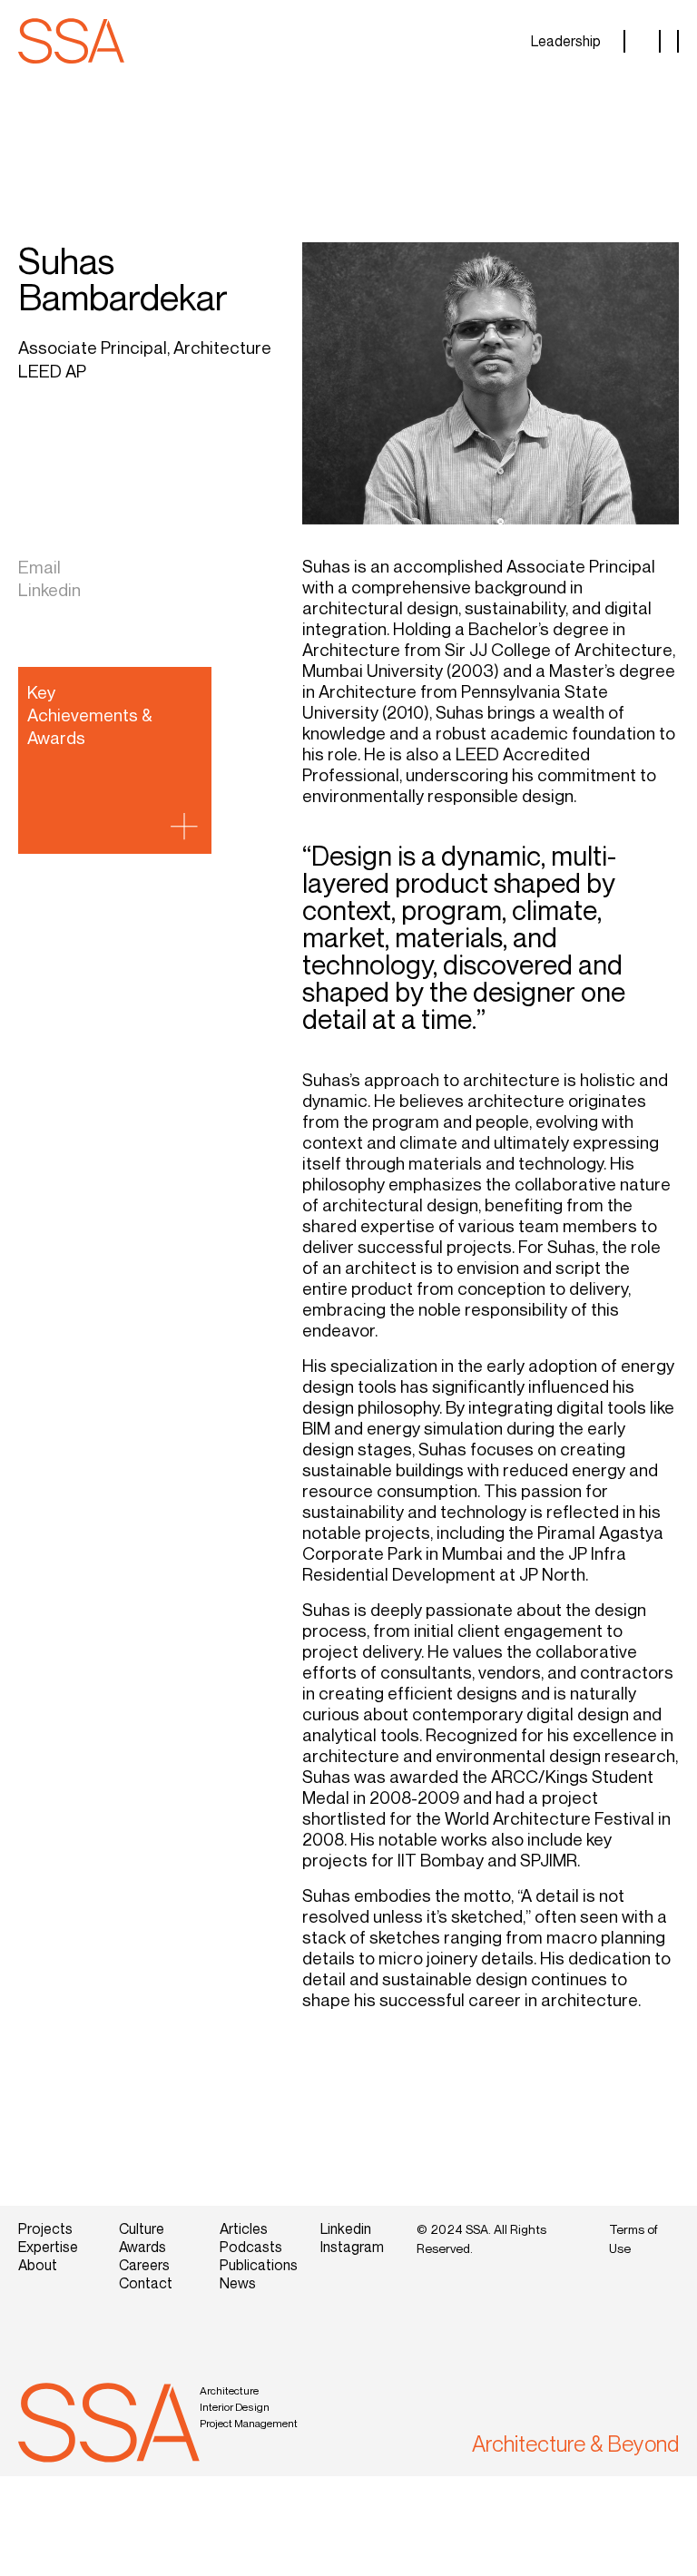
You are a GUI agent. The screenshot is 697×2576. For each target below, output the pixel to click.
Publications (256, 2265)
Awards (142, 2247)
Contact (146, 2283)
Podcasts (251, 2247)
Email (39, 567)
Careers (144, 2265)
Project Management (249, 2423)
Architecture (229, 2390)
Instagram (352, 2247)
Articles (244, 2228)
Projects (45, 2228)
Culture (142, 2228)
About (38, 2265)
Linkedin (49, 589)
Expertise (48, 2247)
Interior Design (235, 2407)
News (238, 2283)
